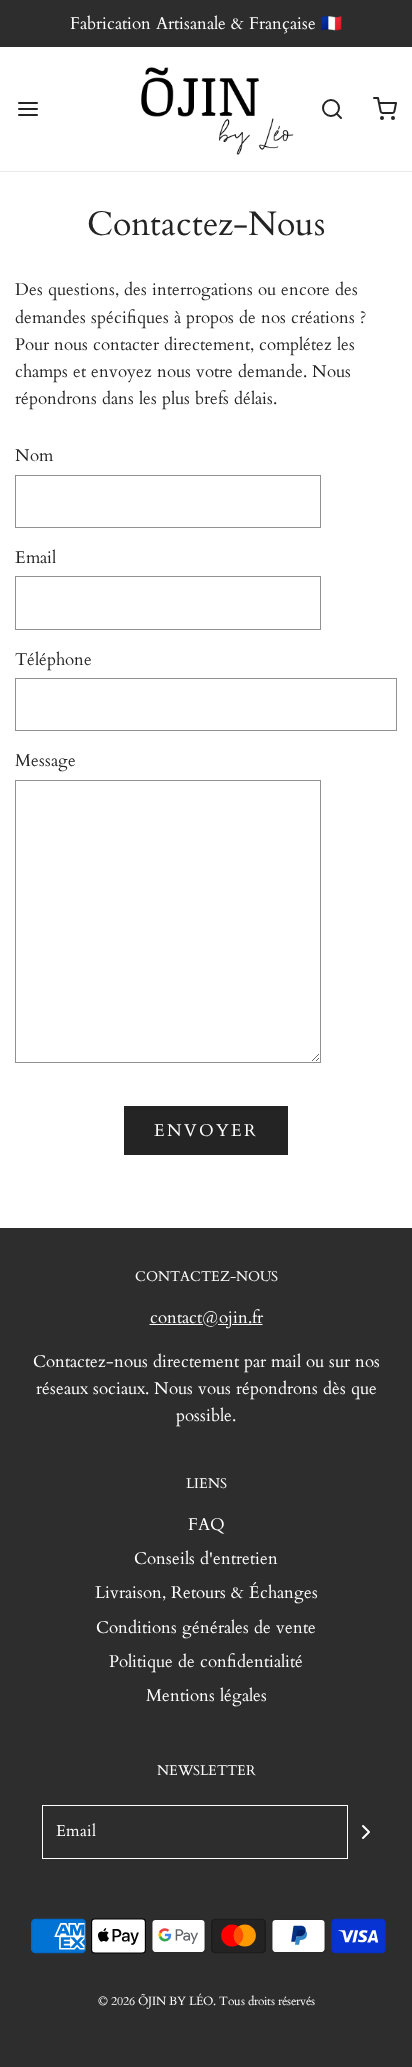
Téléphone (53, 659)
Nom (34, 455)
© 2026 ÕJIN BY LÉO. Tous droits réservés (206, 2001)
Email (35, 557)
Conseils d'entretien (206, 1558)
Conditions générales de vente (206, 1627)
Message (45, 760)
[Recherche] (332, 109)
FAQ (206, 1524)
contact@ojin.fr (206, 1317)
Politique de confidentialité (206, 1661)
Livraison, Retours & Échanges (206, 1592)
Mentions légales (206, 1695)
